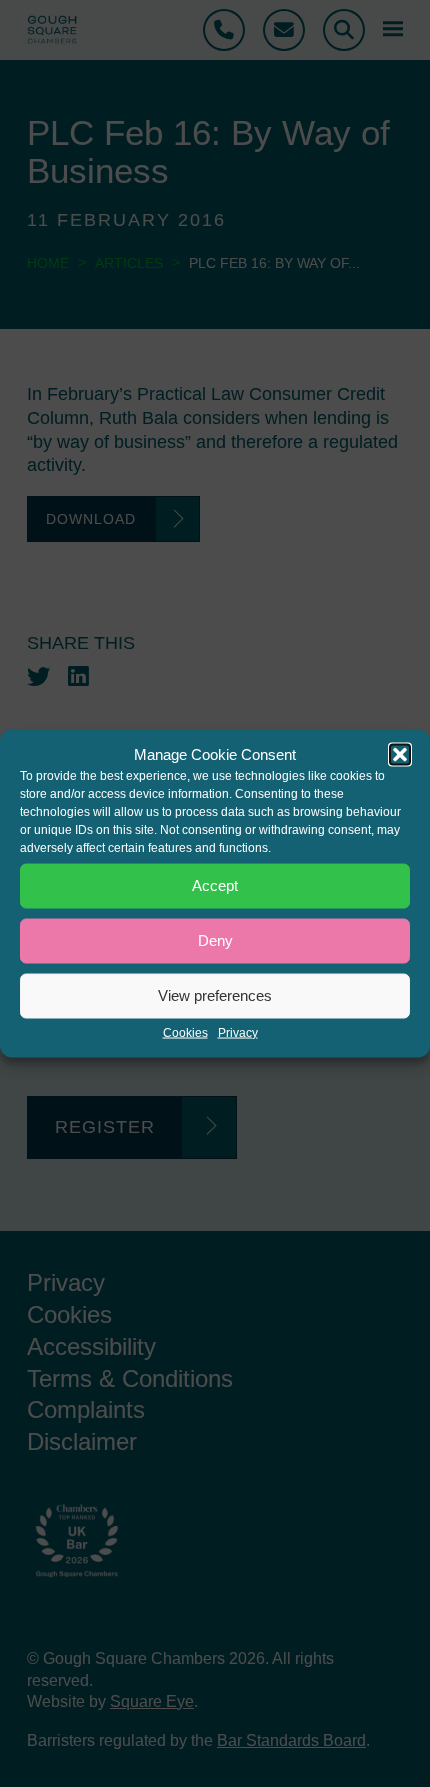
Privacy (238, 1032)
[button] (400, 754)
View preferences (215, 995)
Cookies (185, 1032)
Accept (215, 885)
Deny (215, 940)
